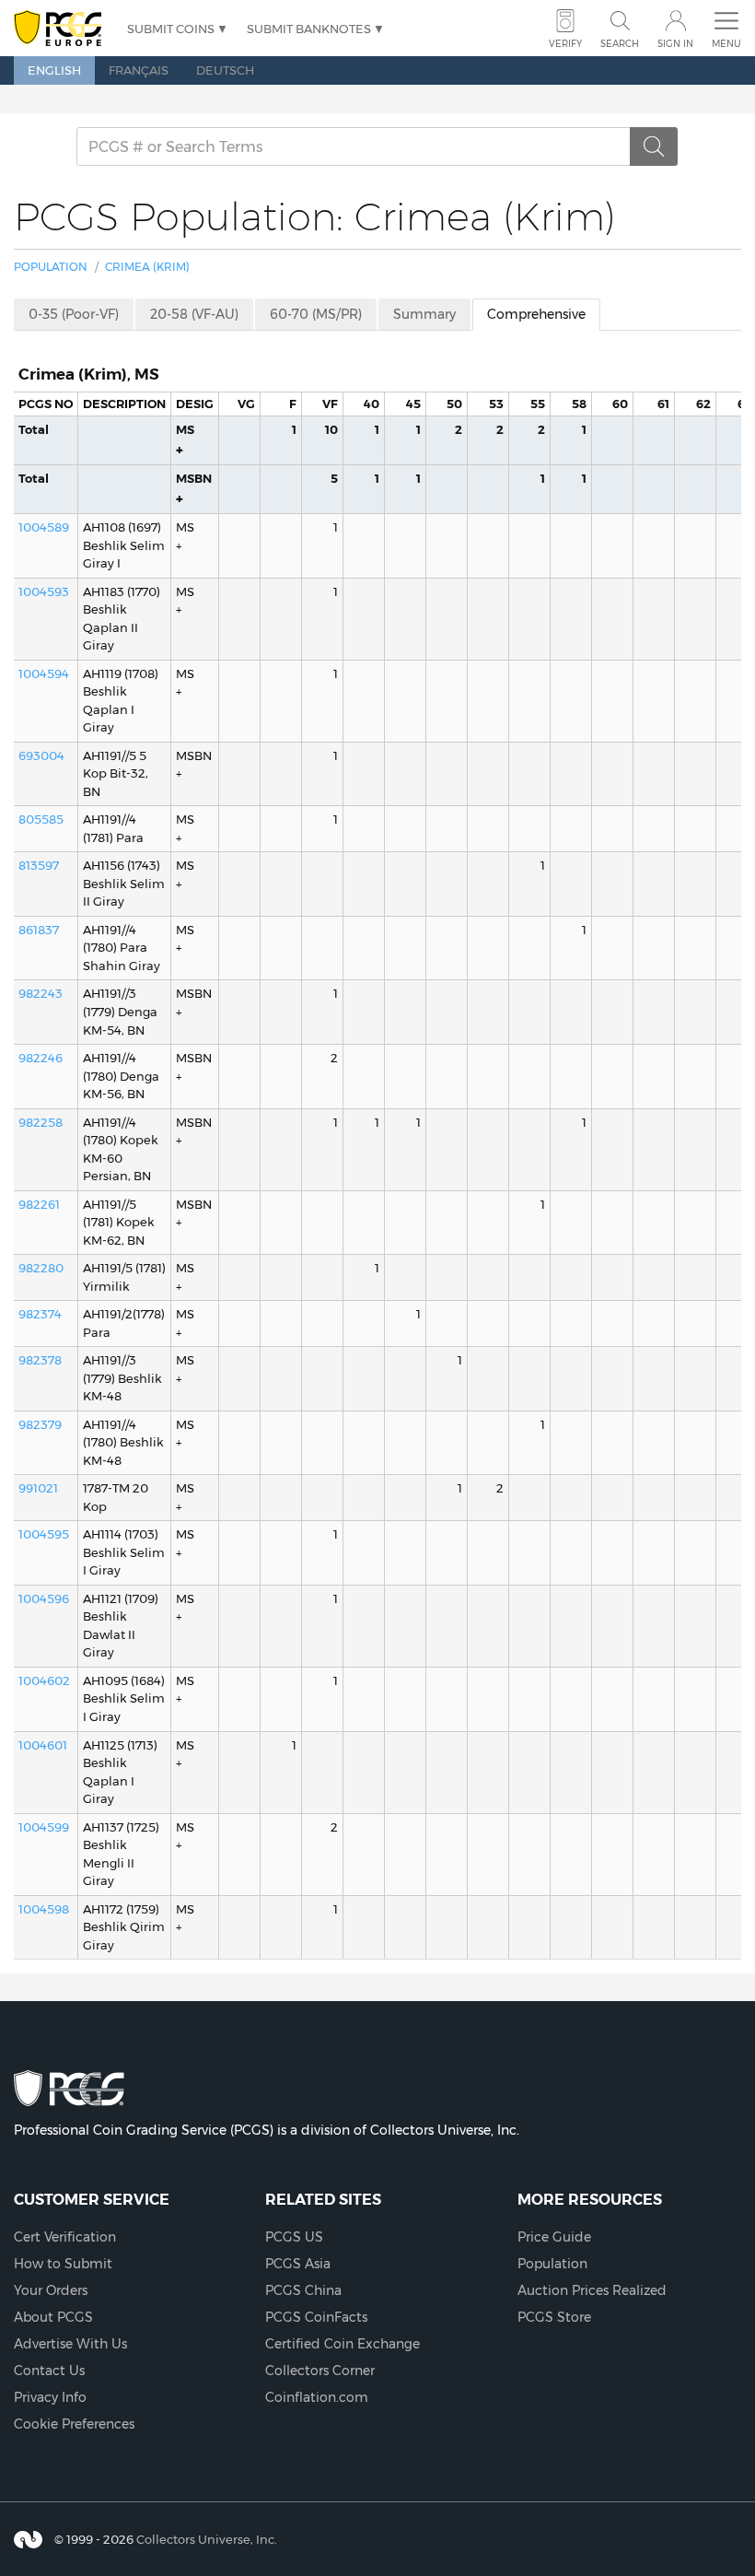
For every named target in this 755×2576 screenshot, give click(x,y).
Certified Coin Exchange (343, 2344)
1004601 (43, 1745)
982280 (41, 1268)
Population (51, 267)
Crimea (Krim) (147, 267)
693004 (41, 755)
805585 (41, 819)
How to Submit (63, 2264)
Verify (565, 44)
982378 (40, 1360)
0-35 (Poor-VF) (74, 314)
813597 (39, 865)
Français (139, 70)
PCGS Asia (298, 2264)
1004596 (44, 1598)
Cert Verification (65, 2237)
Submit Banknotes (309, 29)
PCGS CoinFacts (316, 2317)
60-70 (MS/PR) (316, 314)
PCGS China (303, 2290)
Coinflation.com (317, 2397)
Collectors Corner (320, 2371)
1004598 (44, 1909)
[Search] (654, 146)
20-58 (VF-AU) (194, 314)
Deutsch (225, 70)
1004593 (44, 591)
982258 (41, 1122)
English (54, 70)
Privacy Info (50, 2397)
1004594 (44, 673)
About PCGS (53, 2317)
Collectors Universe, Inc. (207, 2538)
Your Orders (51, 2290)
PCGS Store (554, 2317)
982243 (41, 993)
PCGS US (294, 2237)
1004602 (44, 1680)
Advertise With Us (70, 2344)
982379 (40, 1424)
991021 (38, 1488)
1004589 (44, 527)
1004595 (44, 1534)
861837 (39, 930)
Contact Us (49, 2371)
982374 (40, 1314)
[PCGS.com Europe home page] (61, 29)
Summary (424, 314)
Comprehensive (536, 314)
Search (620, 44)
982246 (41, 1058)
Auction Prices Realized (592, 2290)
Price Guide (554, 2237)
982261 (39, 1204)
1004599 (44, 1827)
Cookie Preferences (74, 2424)
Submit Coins (171, 29)
